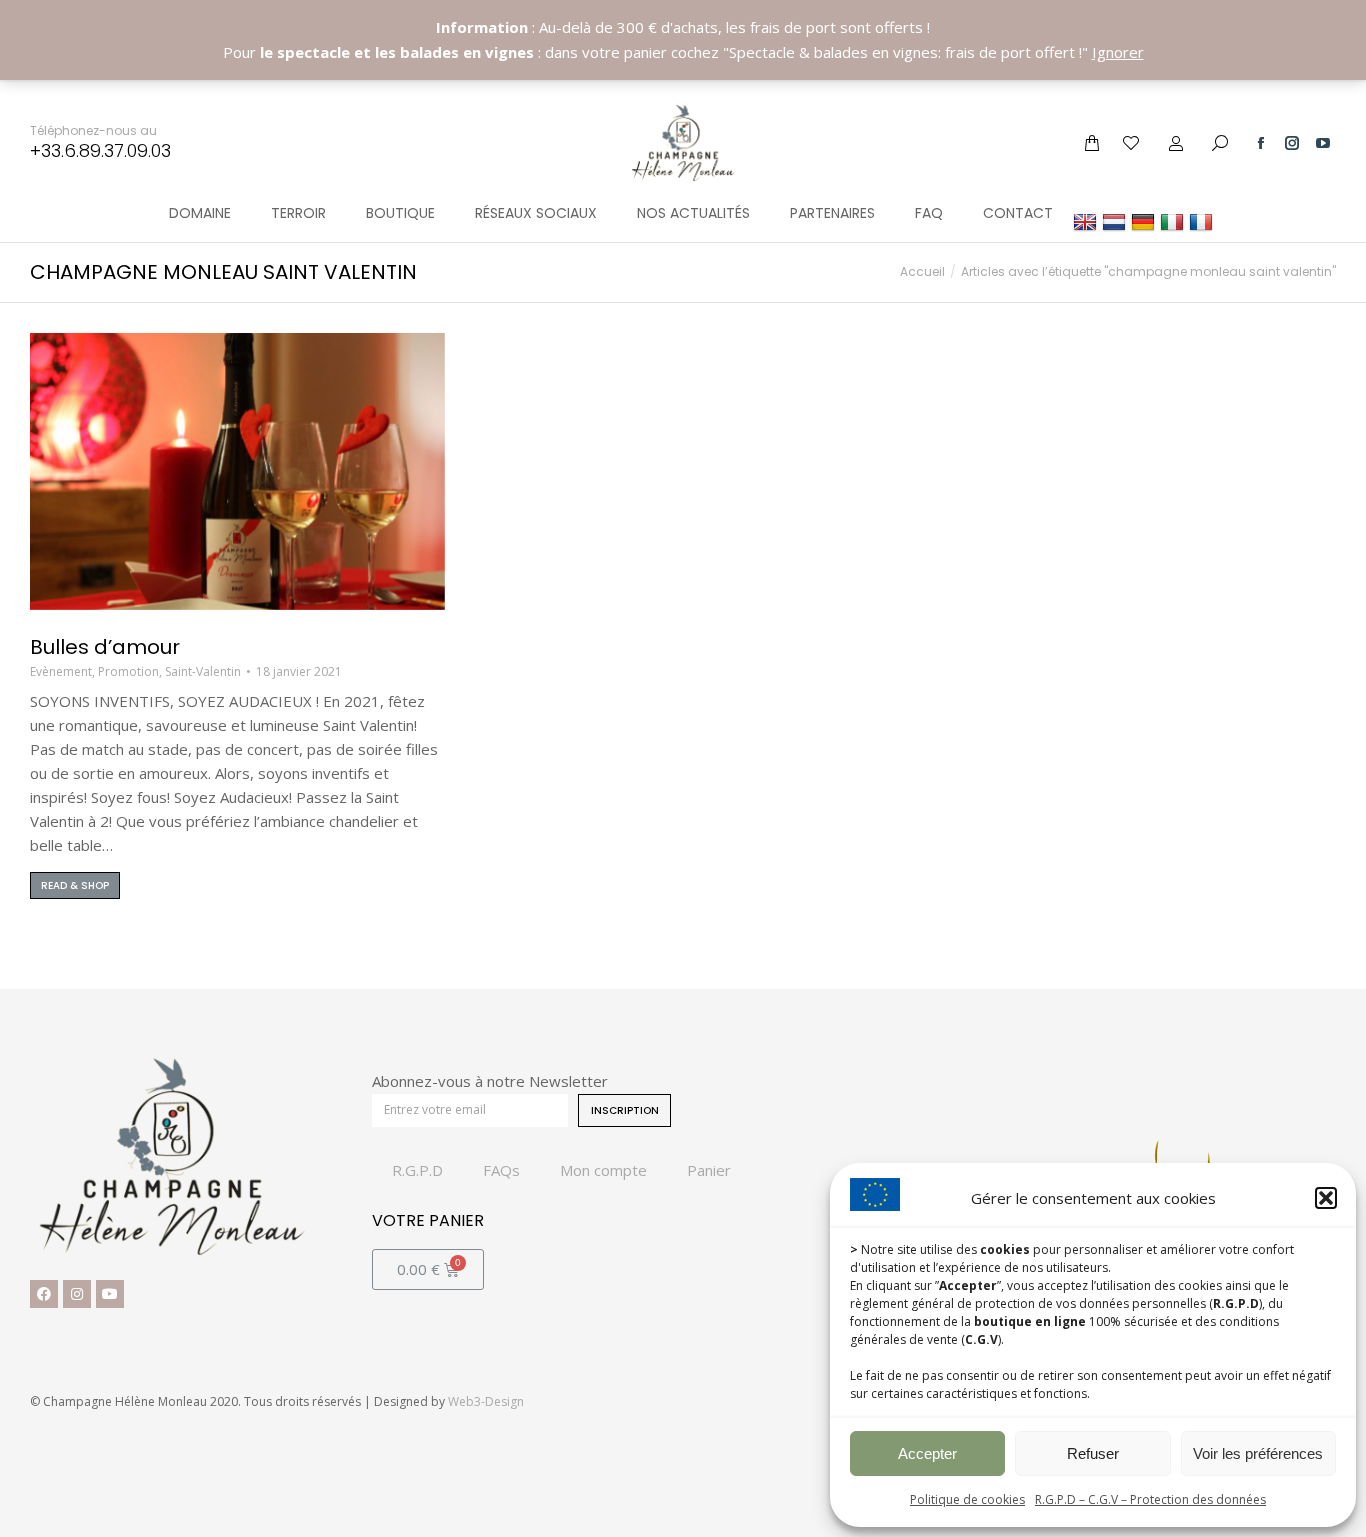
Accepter (927, 1453)
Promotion (128, 671)
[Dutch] (1116, 221)
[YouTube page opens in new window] (1323, 143)
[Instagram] (77, 1294)
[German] (1145, 221)
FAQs (501, 1170)
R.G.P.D (417, 1170)
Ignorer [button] (1118, 52)
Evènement (61, 671)
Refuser (1093, 1453)
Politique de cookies (967, 1499)
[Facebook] (44, 1294)
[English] (1087, 221)
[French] (1203, 221)
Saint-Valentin (203, 671)
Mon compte (603, 1170)
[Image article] (237, 471)
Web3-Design (486, 1401)
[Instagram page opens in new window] (1292, 143)
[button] (1326, 1198)
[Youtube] (110, 1294)
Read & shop (75, 885)
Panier (709, 1170)
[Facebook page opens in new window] (1261, 143)
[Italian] (1174, 221)
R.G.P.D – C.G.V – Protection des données (1150, 1499)
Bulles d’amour (105, 647)
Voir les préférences (1258, 1453)
